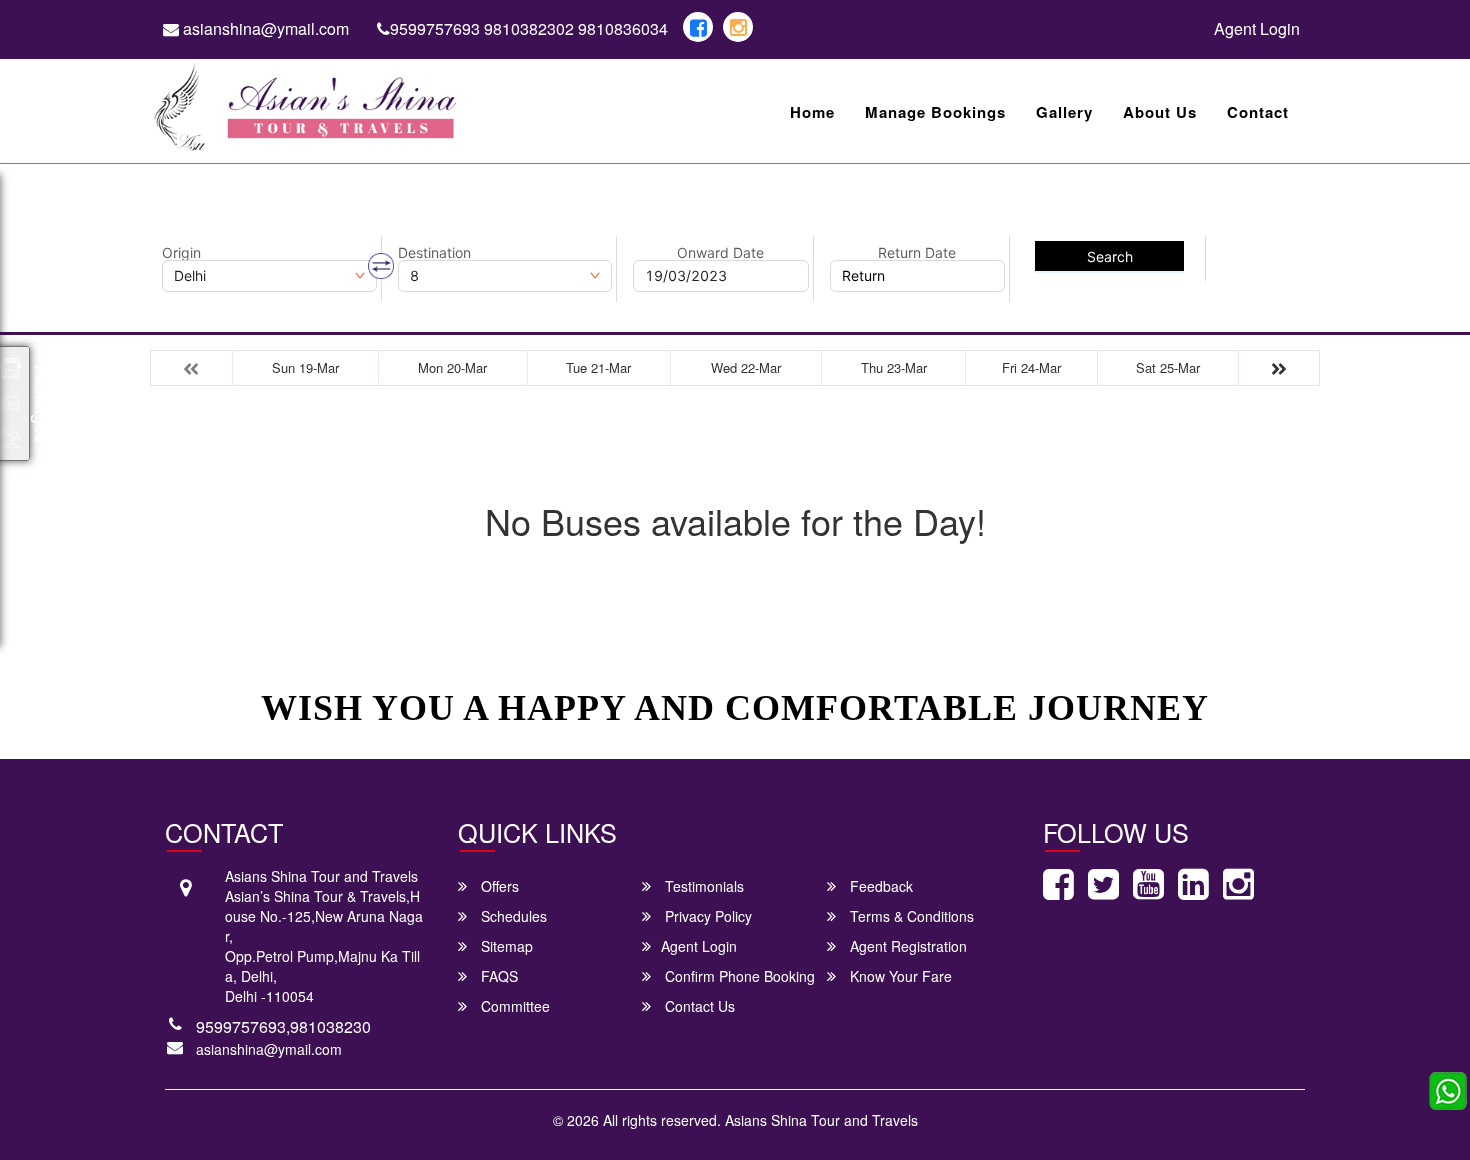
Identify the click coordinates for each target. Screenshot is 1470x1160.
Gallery (1064, 112)
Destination (434, 253)
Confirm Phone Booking (738, 976)
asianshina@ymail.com (264, 28)
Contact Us (698, 1006)
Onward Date (720, 253)
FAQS (497, 976)
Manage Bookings (935, 112)
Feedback (879, 886)
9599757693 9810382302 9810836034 (529, 28)
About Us (1160, 112)
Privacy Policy (706, 916)
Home (812, 112)
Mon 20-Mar (452, 367)
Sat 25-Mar (1168, 367)
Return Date (917, 253)
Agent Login (1257, 28)
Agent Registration (906, 946)
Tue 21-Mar (598, 367)
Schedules (512, 916)
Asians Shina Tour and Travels (821, 1120)
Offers (498, 886)
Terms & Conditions (910, 916)
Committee (513, 1006)
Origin (181, 253)
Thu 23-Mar (894, 367)
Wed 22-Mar (746, 367)
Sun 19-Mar (305, 367)
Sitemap (505, 946)
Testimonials (702, 886)
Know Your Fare (899, 976)
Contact (1258, 112)
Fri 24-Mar (1031, 367)
